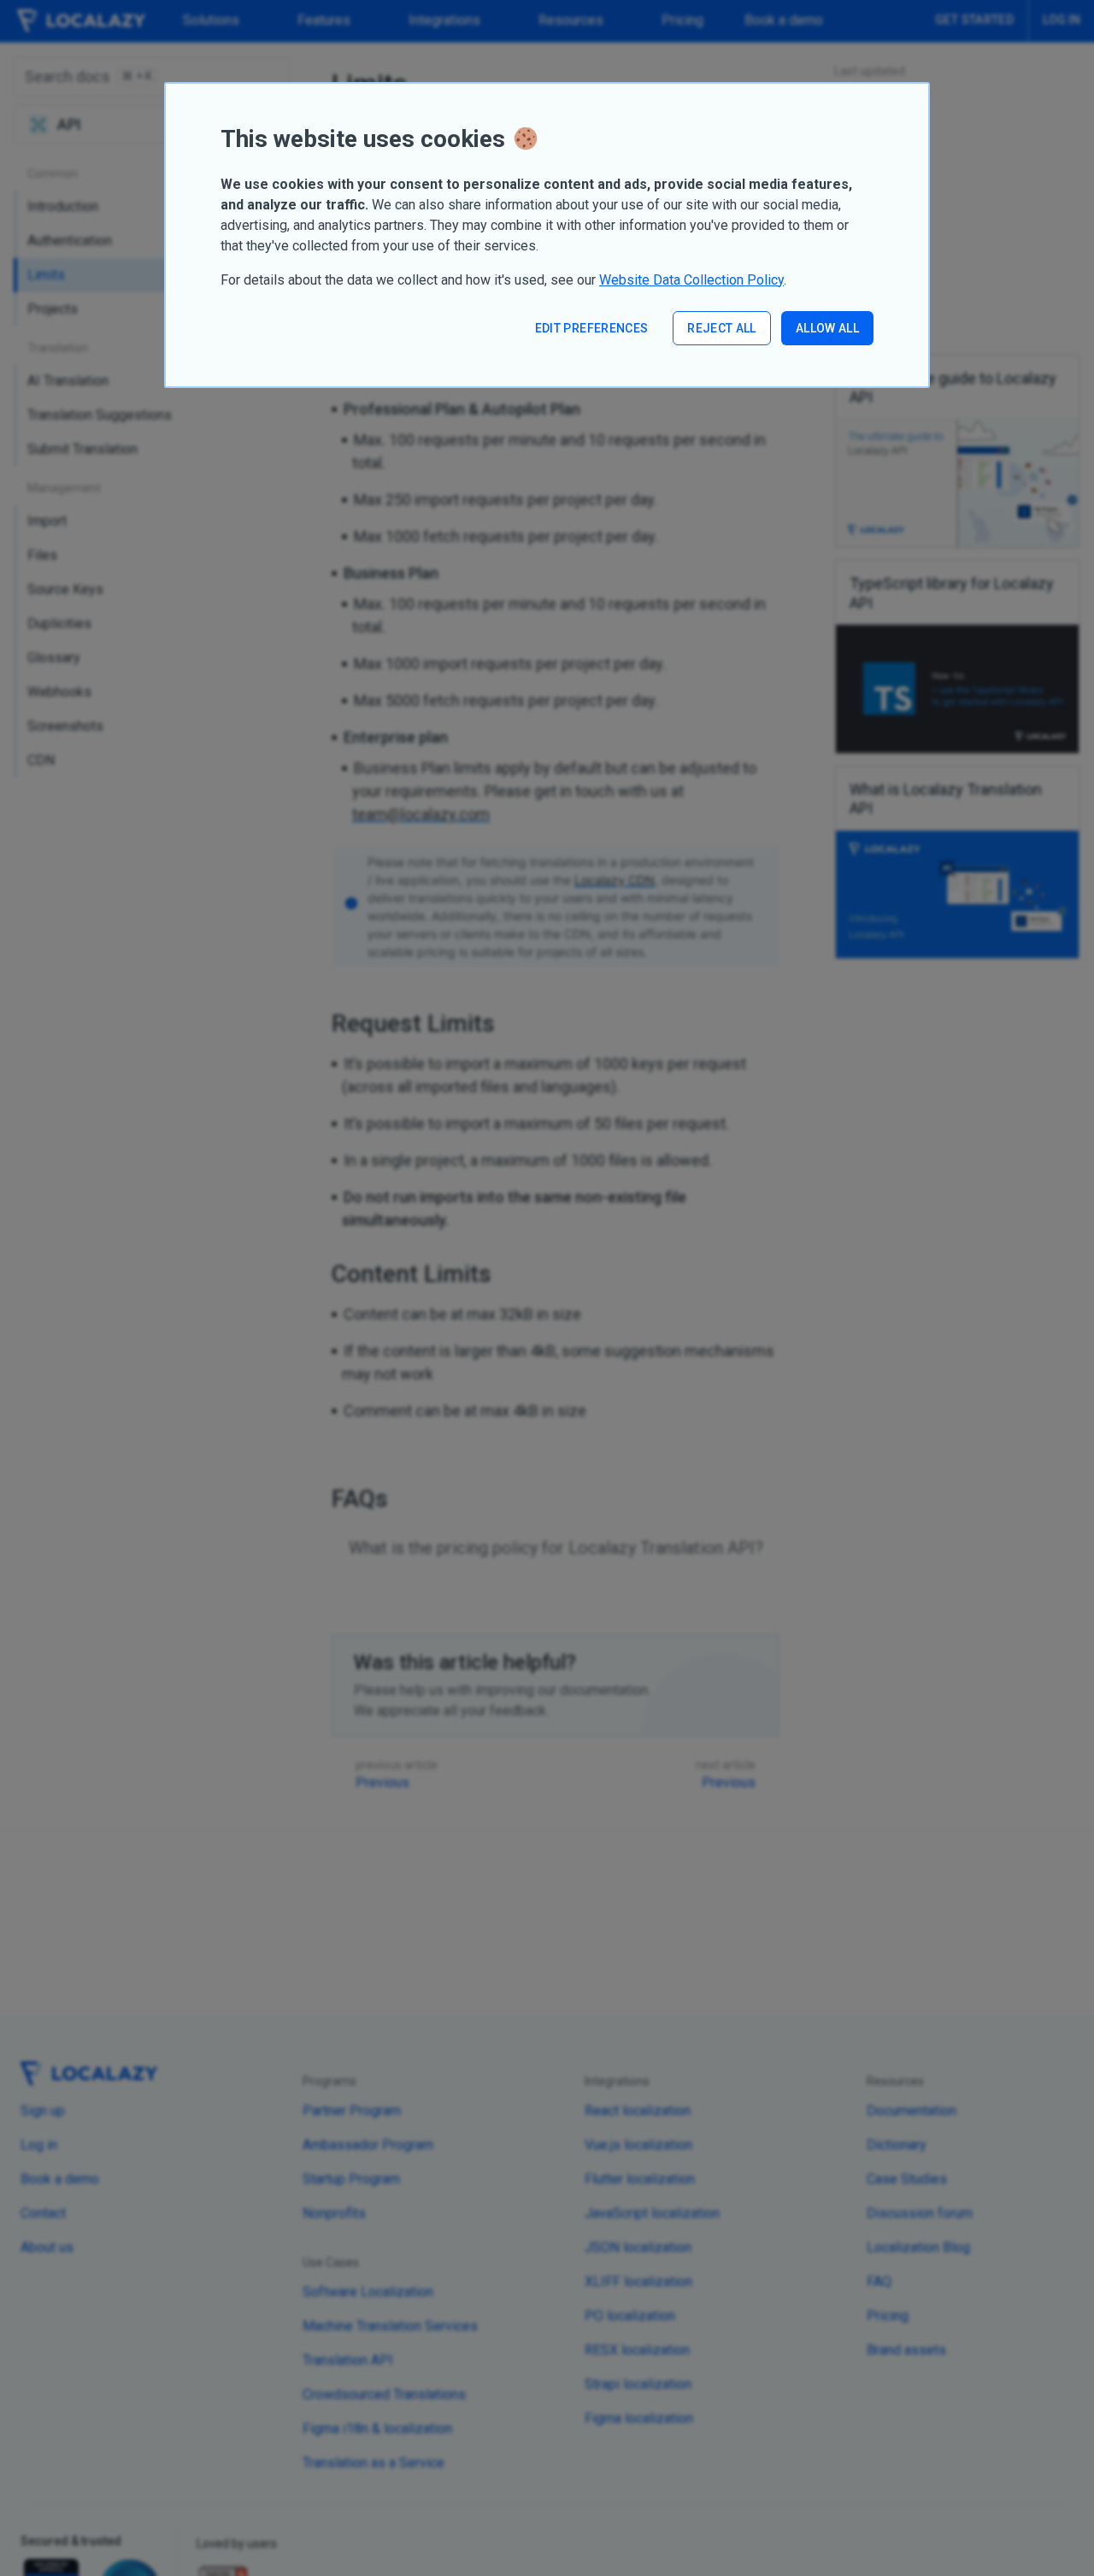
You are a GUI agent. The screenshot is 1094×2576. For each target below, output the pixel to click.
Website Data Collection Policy (691, 280)
